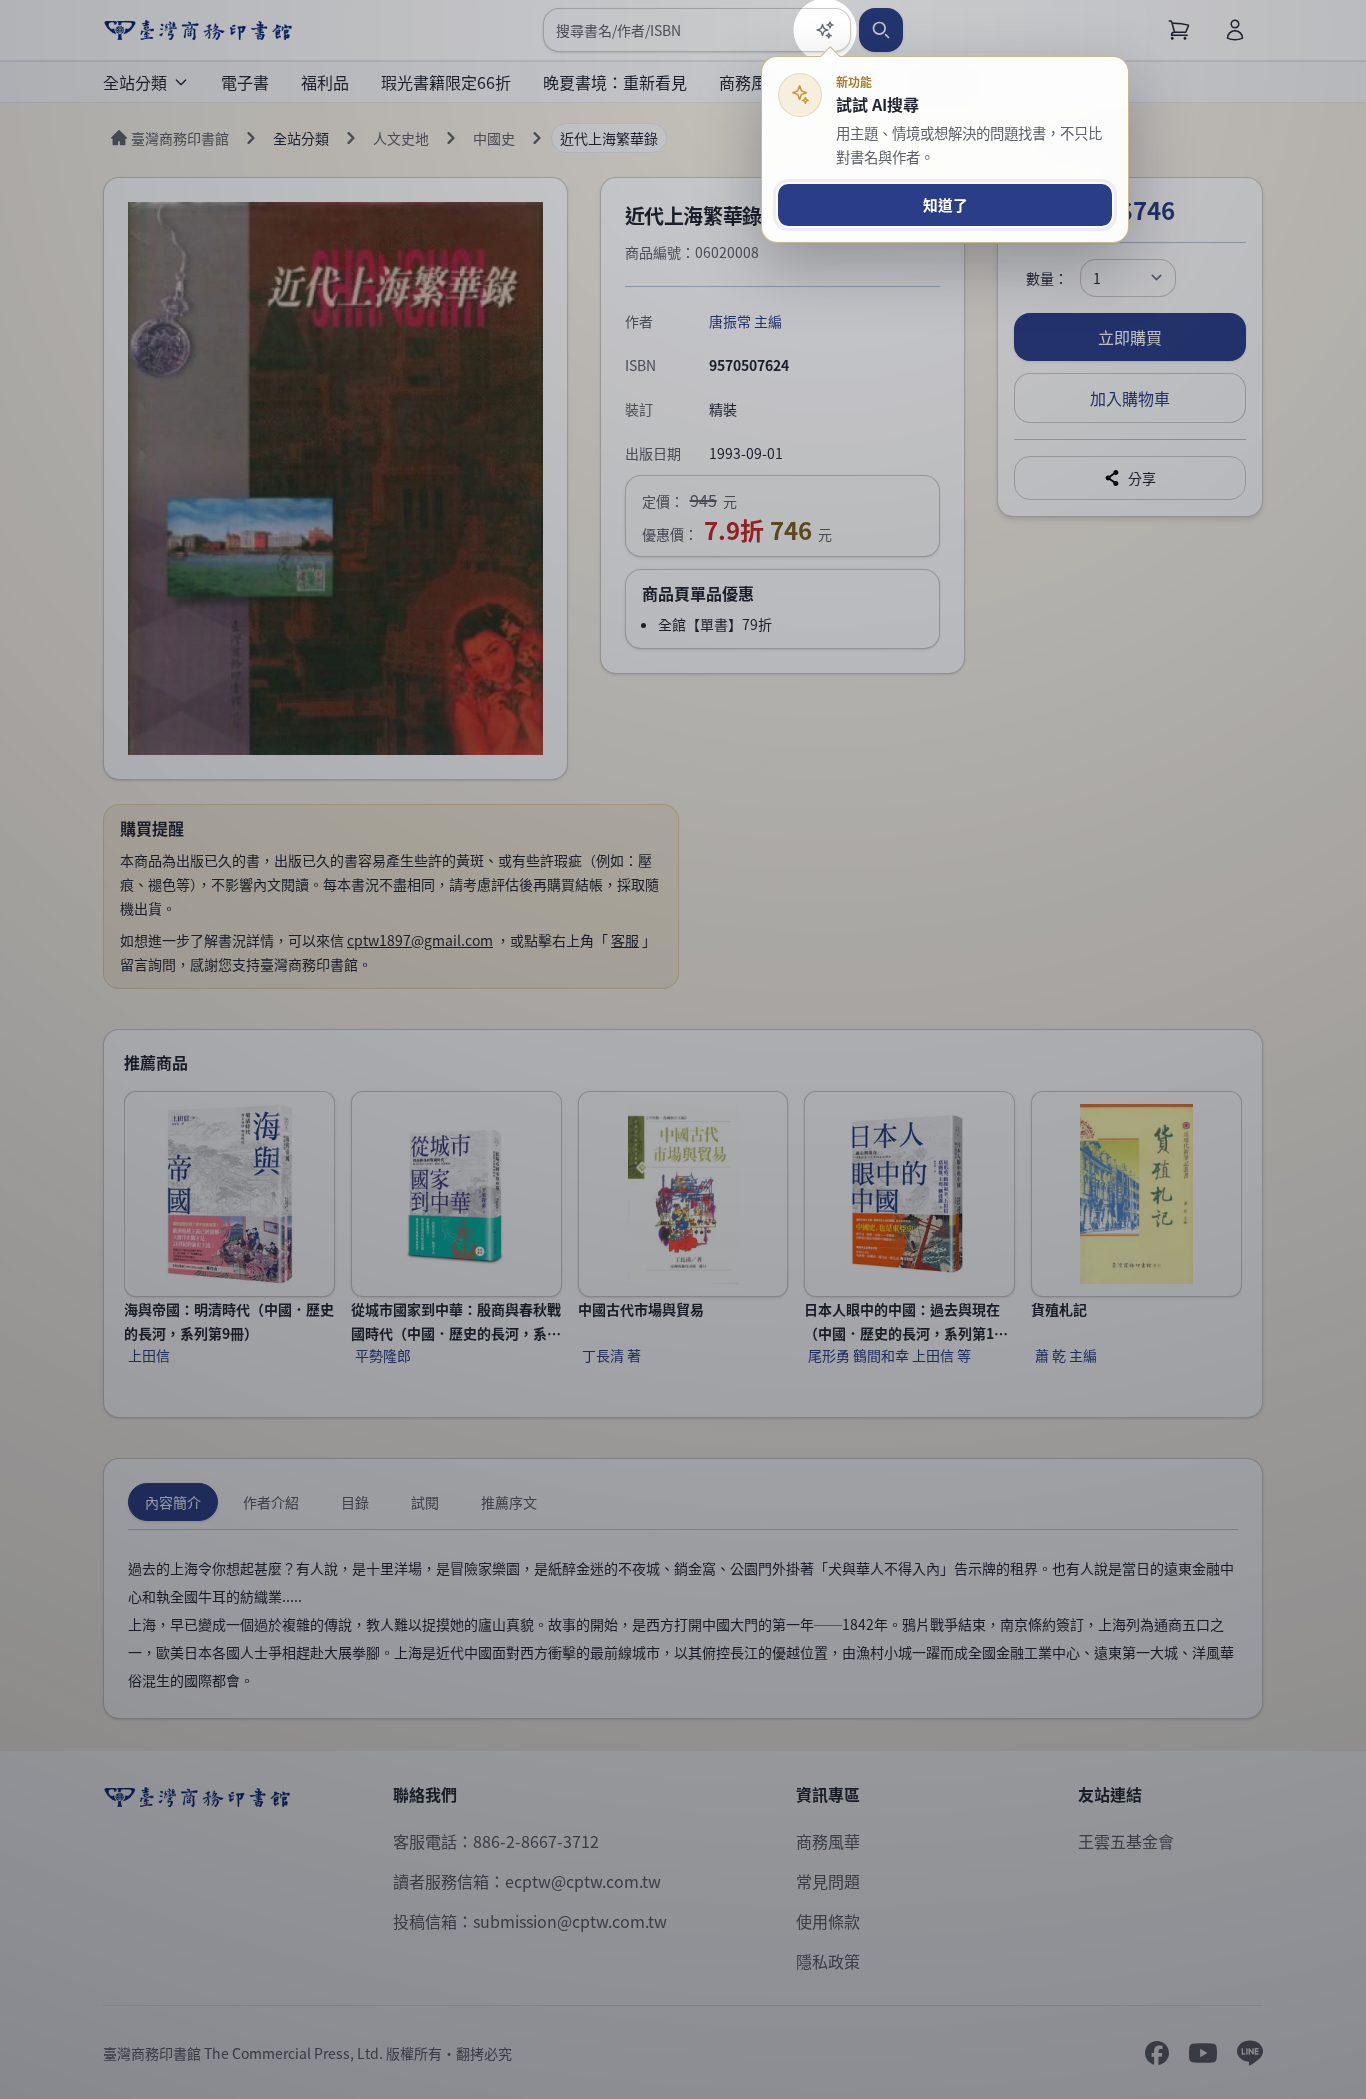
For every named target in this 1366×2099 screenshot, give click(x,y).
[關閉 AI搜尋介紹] (683, 1049)
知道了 (945, 204)
